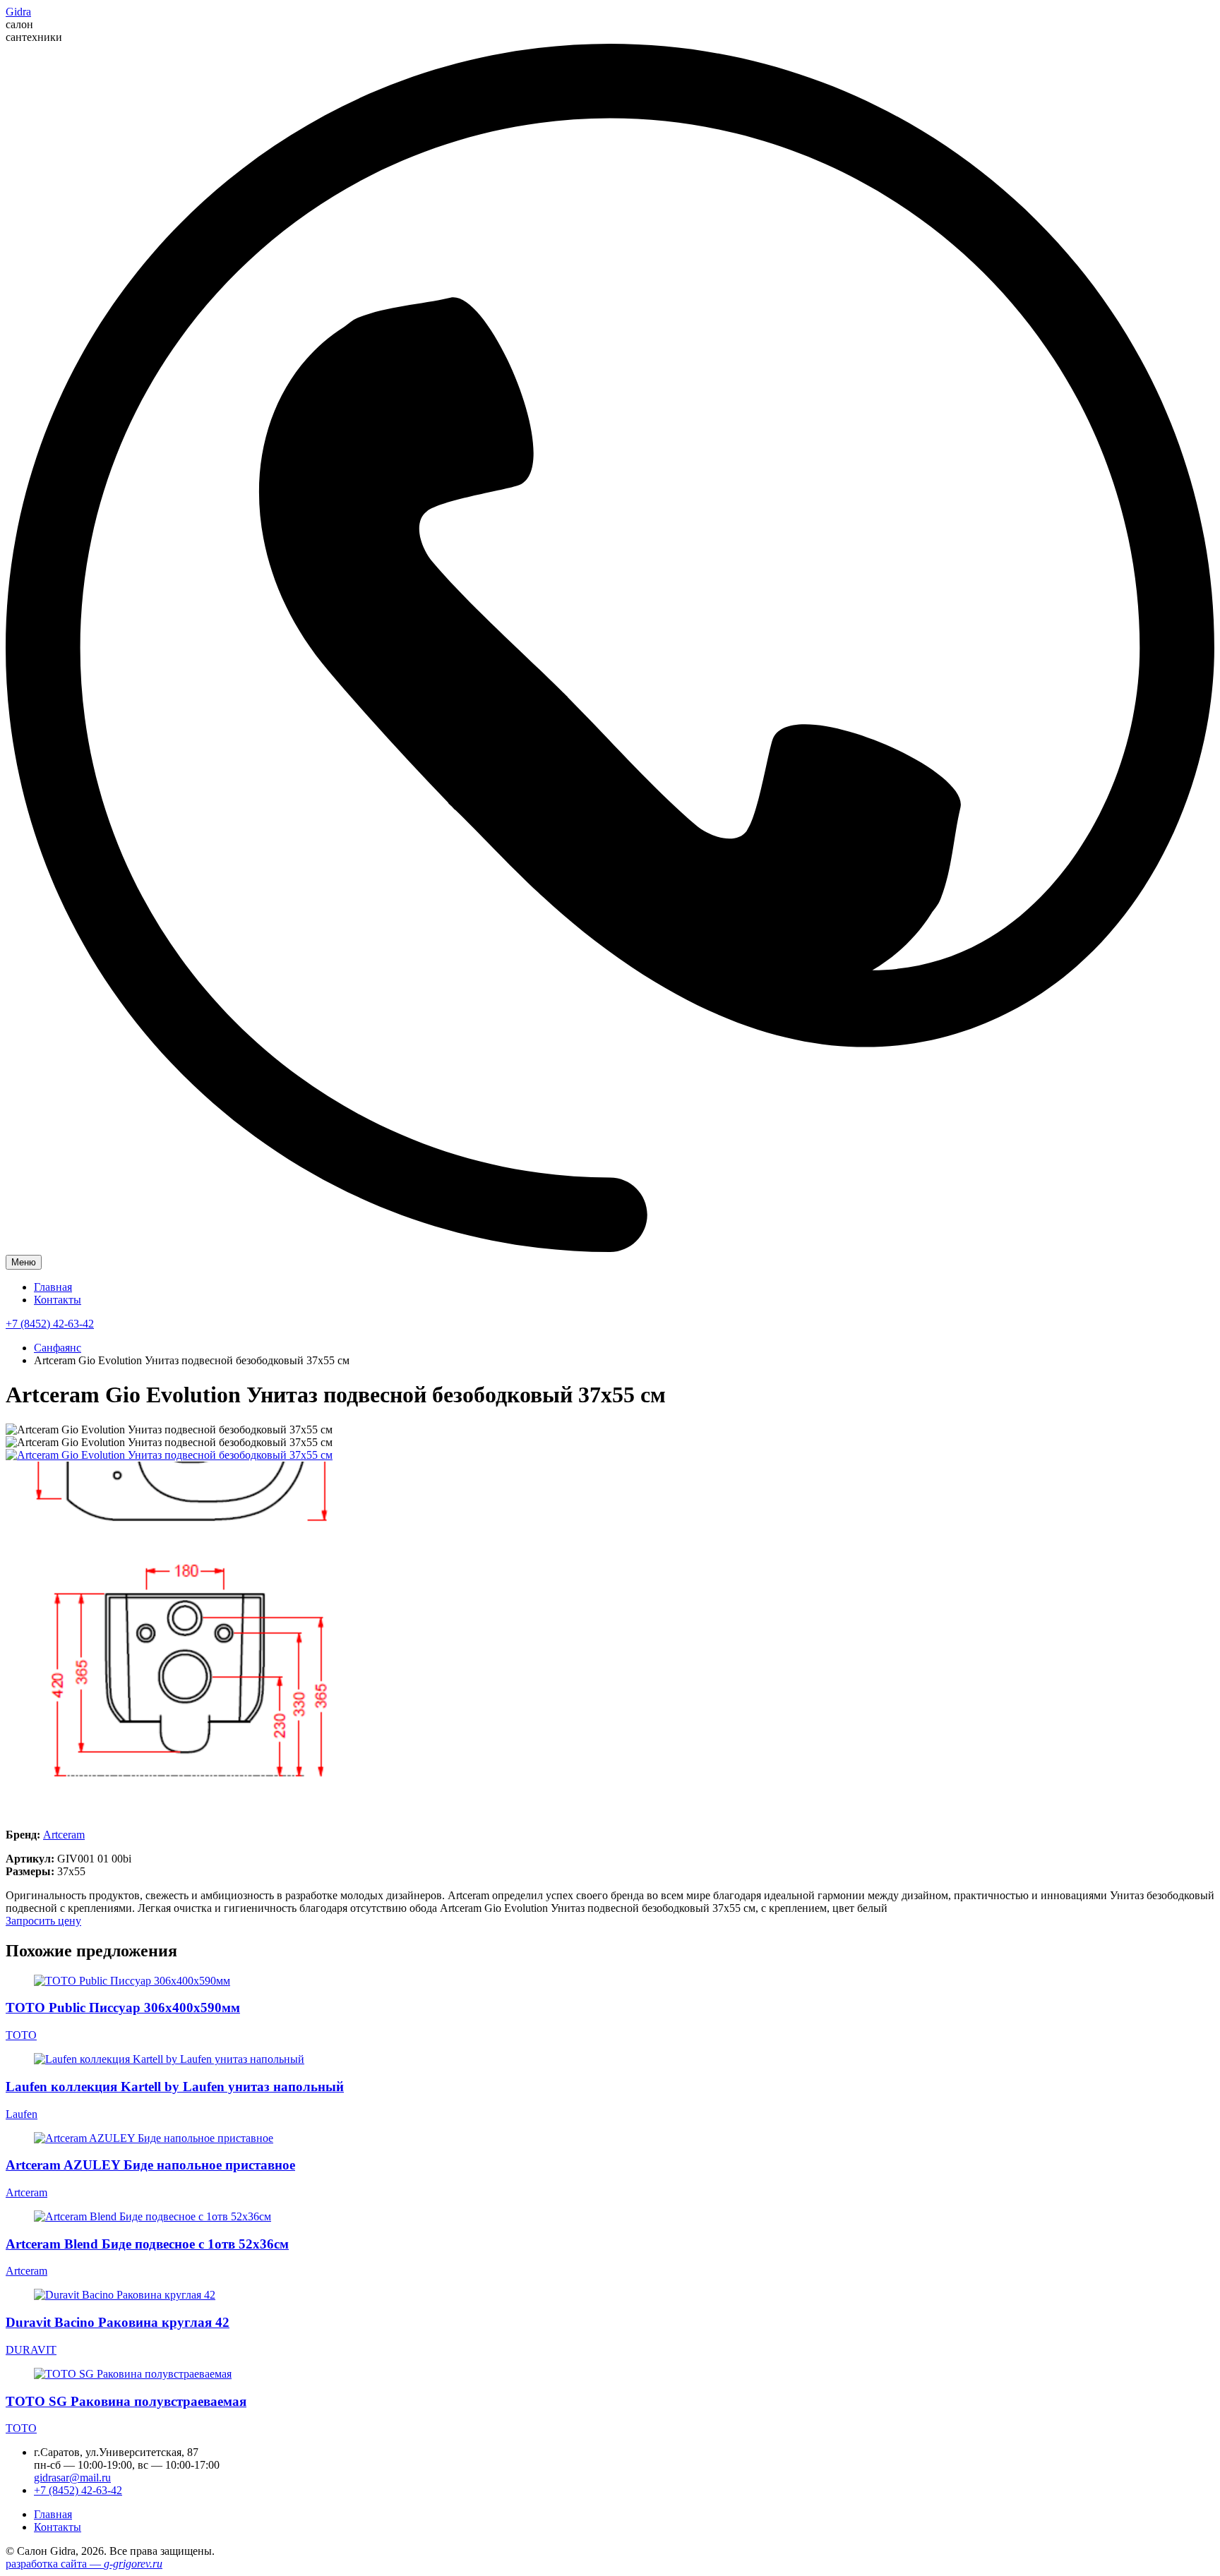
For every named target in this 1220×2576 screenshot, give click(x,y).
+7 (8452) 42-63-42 (50, 1324)
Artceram (64, 1835)
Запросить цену (43, 1921)
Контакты (58, 1300)
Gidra (18, 12)
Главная (53, 1287)
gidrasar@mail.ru (72, 2478)
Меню (24, 1262)
